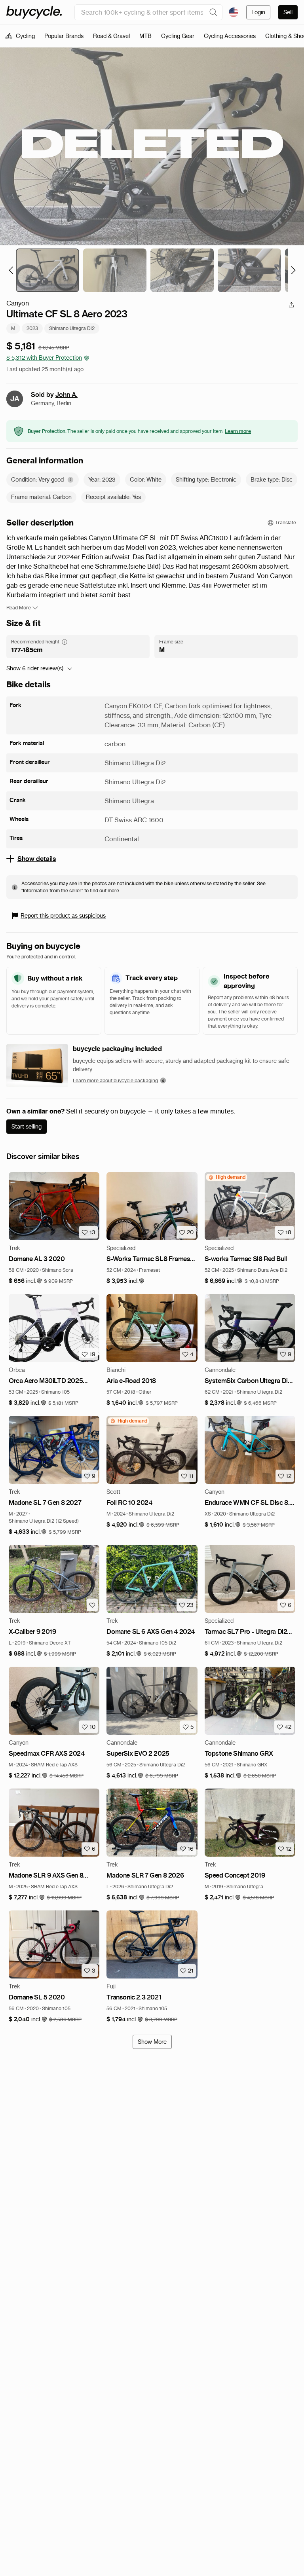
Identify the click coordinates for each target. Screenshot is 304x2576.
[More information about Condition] (70, 480)
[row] (227, 1177)
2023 (32, 328)
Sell (288, 12)
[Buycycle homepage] (34, 12)
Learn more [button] (238, 431)
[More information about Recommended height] (65, 642)
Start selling (27, 1127)
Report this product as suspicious (63, 916)
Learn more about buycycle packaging (115, 1080)
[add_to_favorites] (92, 1605)
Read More (19, 608)
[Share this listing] (291, 305)
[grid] (227, 1177)
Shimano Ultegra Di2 (72, 328)
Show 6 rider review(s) (35, 668)
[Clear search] (213, 12)
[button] (26, 1281)
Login (258, 12)
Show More (152, 2042)
